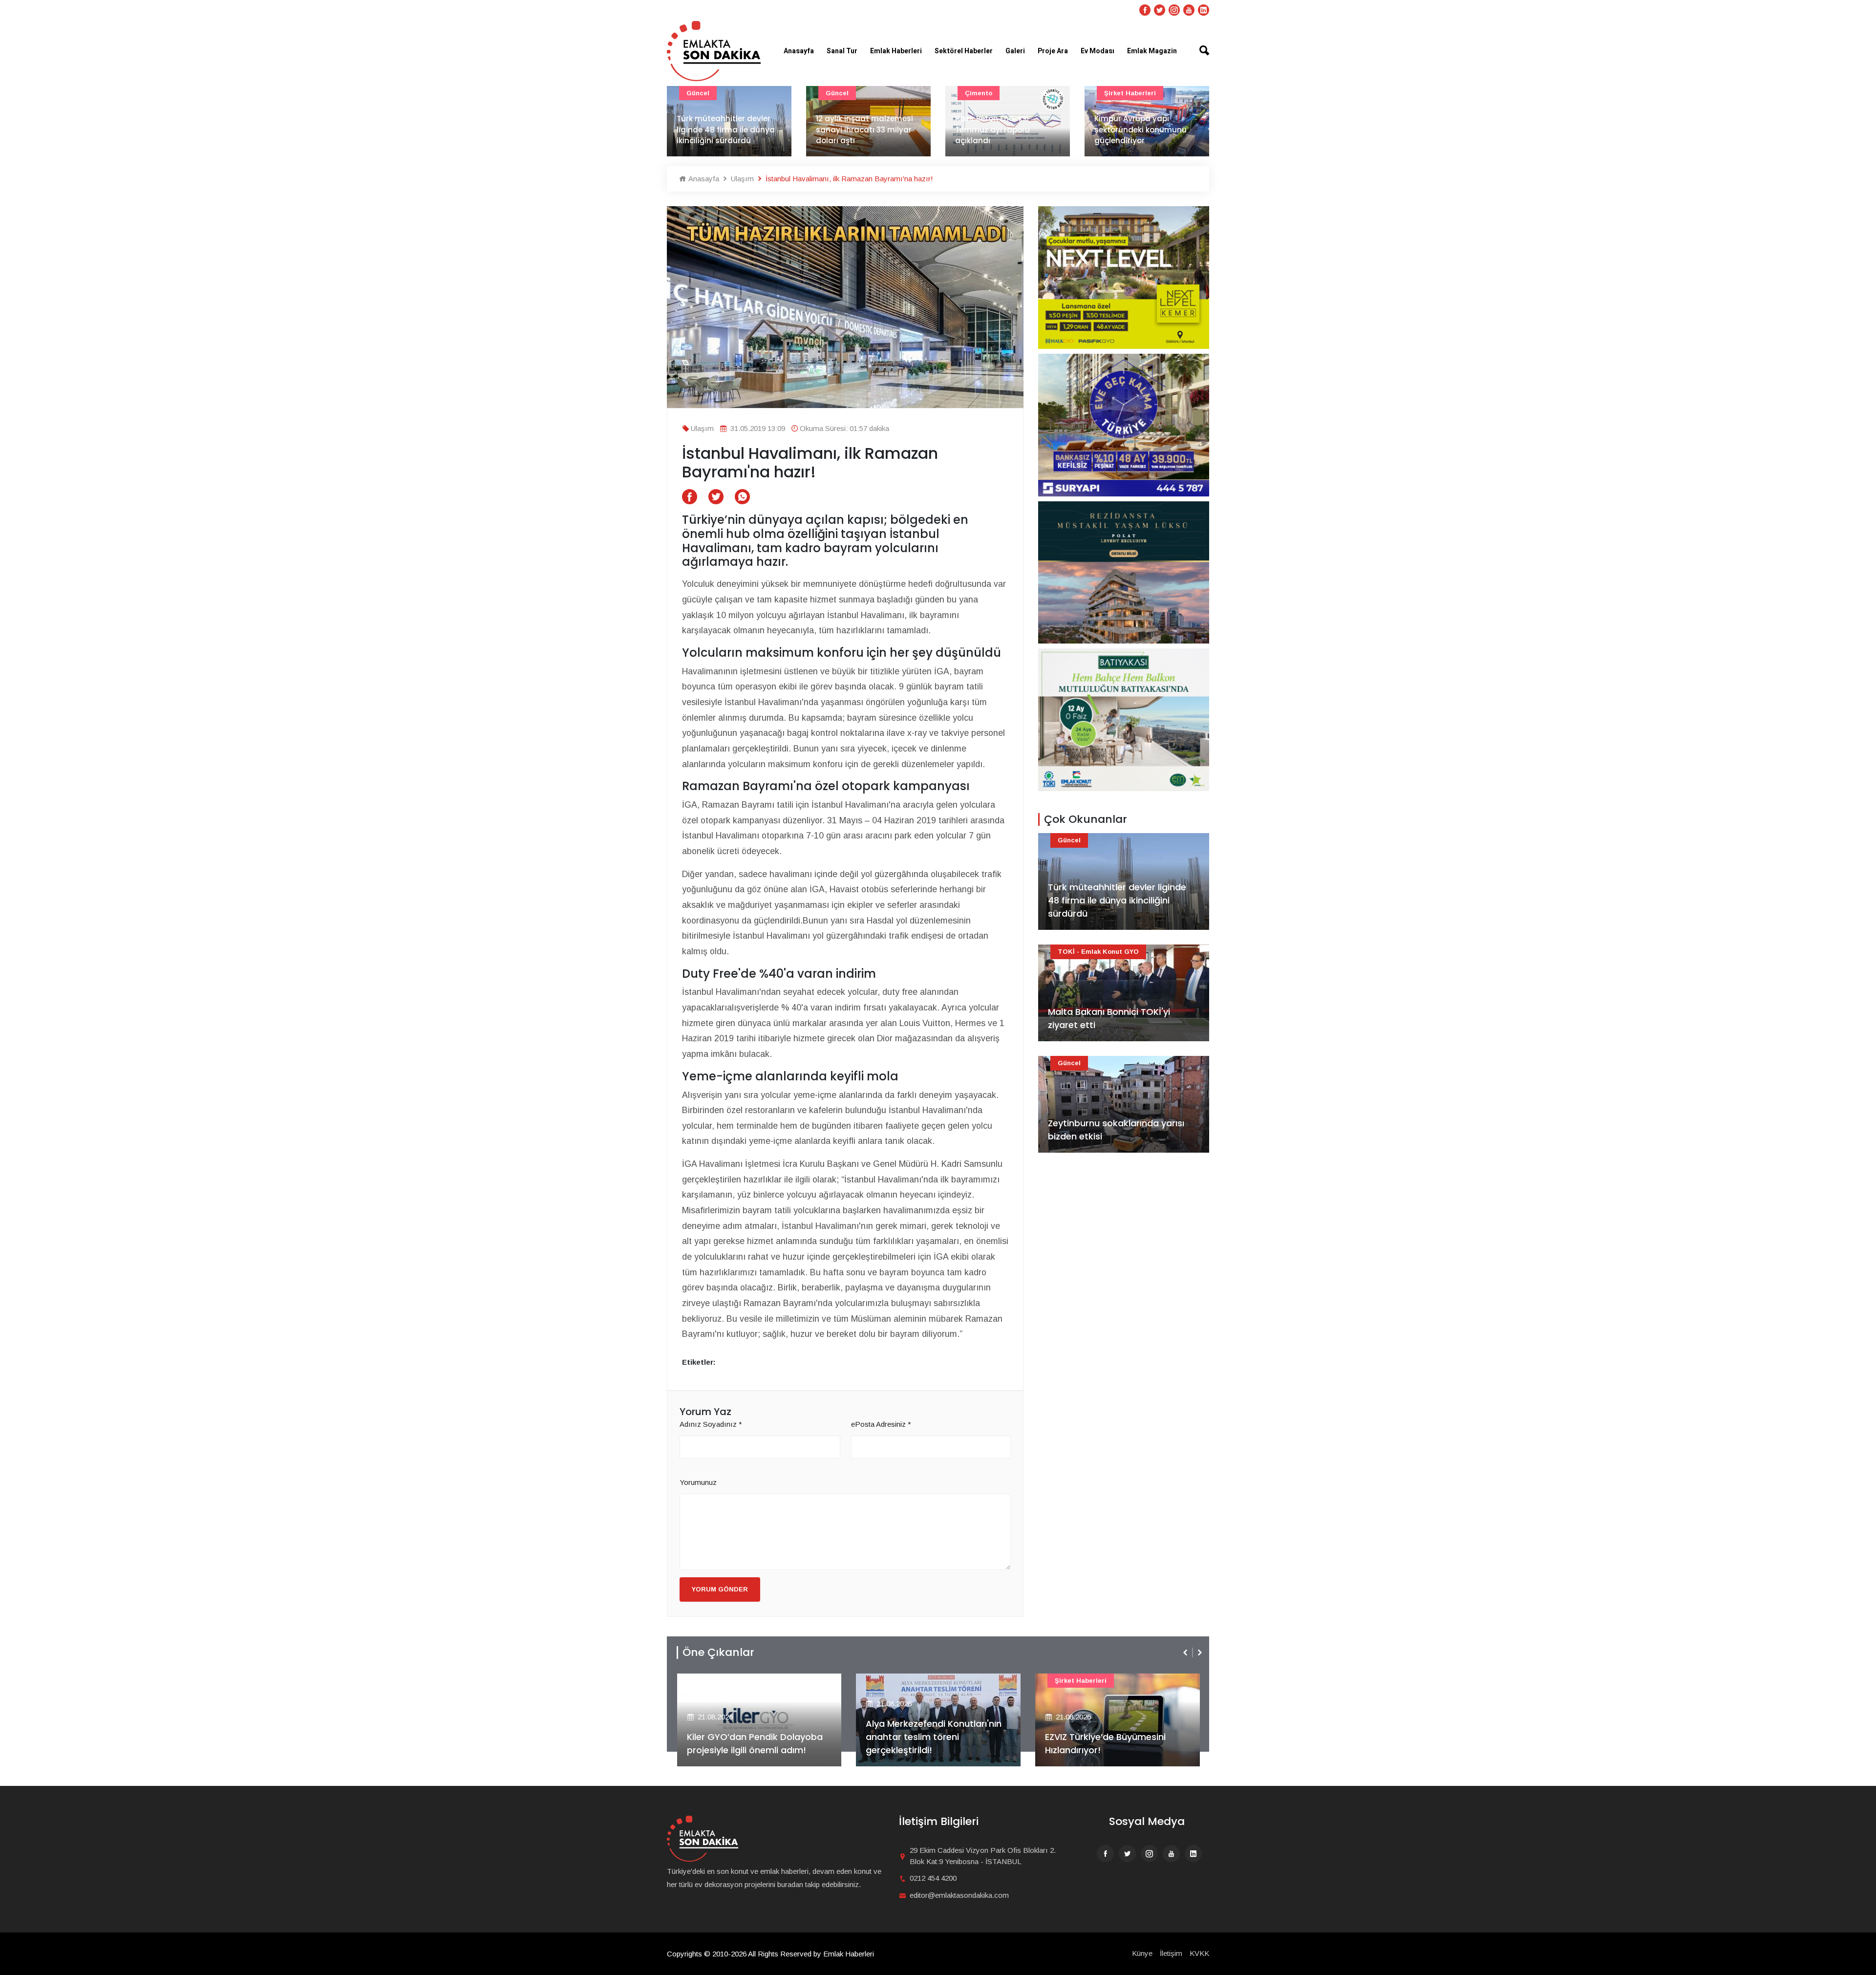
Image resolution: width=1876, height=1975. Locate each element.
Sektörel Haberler (964, 51)
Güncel (698, 93)
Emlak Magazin (1152, 51)
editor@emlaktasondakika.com (959, 1895)
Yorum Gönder (720, 1589)
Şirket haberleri (991, 93)
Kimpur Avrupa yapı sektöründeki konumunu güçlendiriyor (1001, 129)
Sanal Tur (842, 51)
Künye (1142, 1953)
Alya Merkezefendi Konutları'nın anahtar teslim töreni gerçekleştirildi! (754, 1737)
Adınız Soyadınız (711, 1424)
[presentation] (1186, 1653)
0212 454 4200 (933, 1878)
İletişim (1171, 1953)
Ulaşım (741, 179)
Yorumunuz (698, 1482)
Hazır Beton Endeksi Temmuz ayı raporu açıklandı (853, 129)
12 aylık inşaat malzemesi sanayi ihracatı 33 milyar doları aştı (725, 129)
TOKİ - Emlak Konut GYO (1098, 952)
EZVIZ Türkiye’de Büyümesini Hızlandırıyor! (926, 1743)
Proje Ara (1053, 51)
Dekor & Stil (1124, 93)
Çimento (839, 93)
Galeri (1015, 51)
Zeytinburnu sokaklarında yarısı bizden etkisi (1116, 1130)
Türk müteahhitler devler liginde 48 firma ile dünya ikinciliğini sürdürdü (1117, 900)
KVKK (1199, 1953)
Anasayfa (799, 51)
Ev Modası (1098, 51)
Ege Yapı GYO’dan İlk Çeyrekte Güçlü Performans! (1111, 1743)
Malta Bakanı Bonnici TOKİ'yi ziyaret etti (1109, 1018)
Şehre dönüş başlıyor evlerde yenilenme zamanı (1144, 135)
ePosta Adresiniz (881, 1424)
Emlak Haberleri (896, 51)
